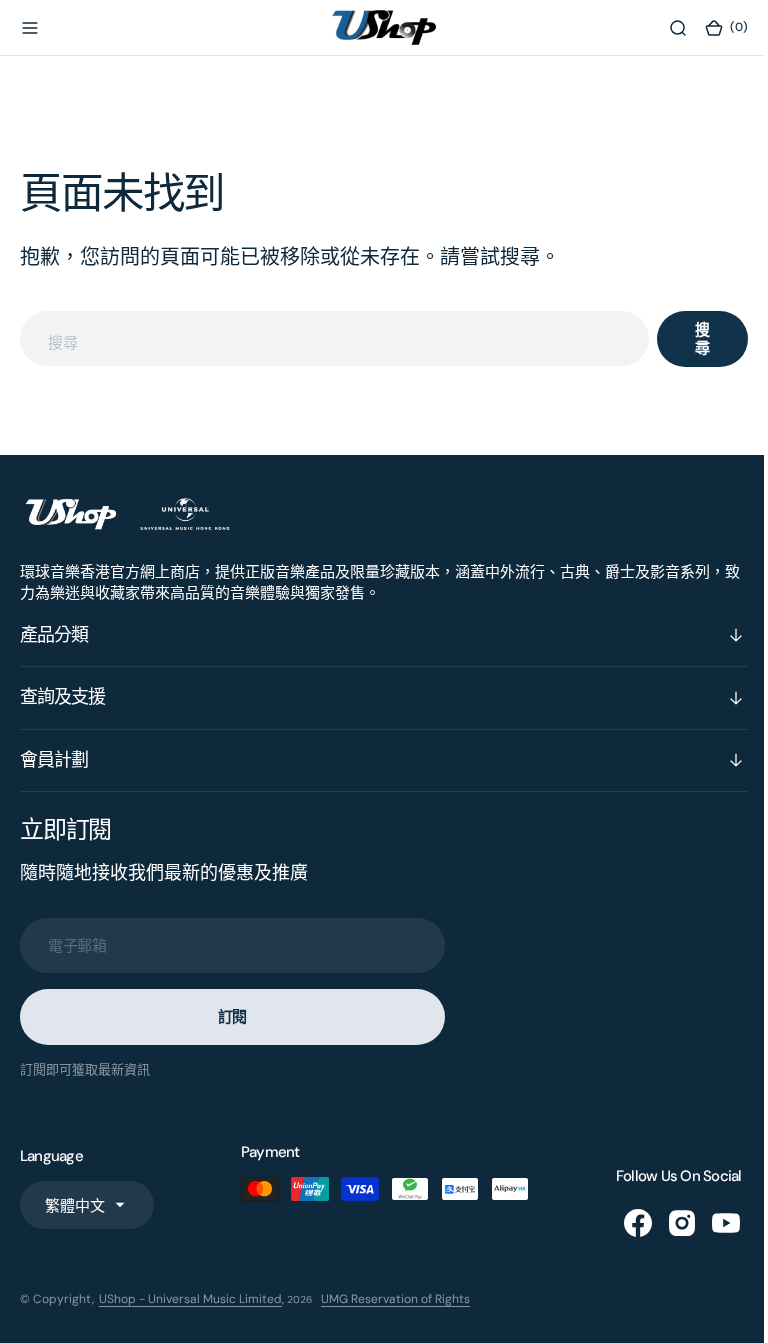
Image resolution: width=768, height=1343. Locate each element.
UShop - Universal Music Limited (190, 1299)
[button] (30, 28)
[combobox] (327, 338)
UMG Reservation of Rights (395, 1299)
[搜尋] (663, 28)
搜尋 (687, 339)
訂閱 (232, 1017)
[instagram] (667, 1223)
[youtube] (711, 1223)
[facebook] (623, 1223)
